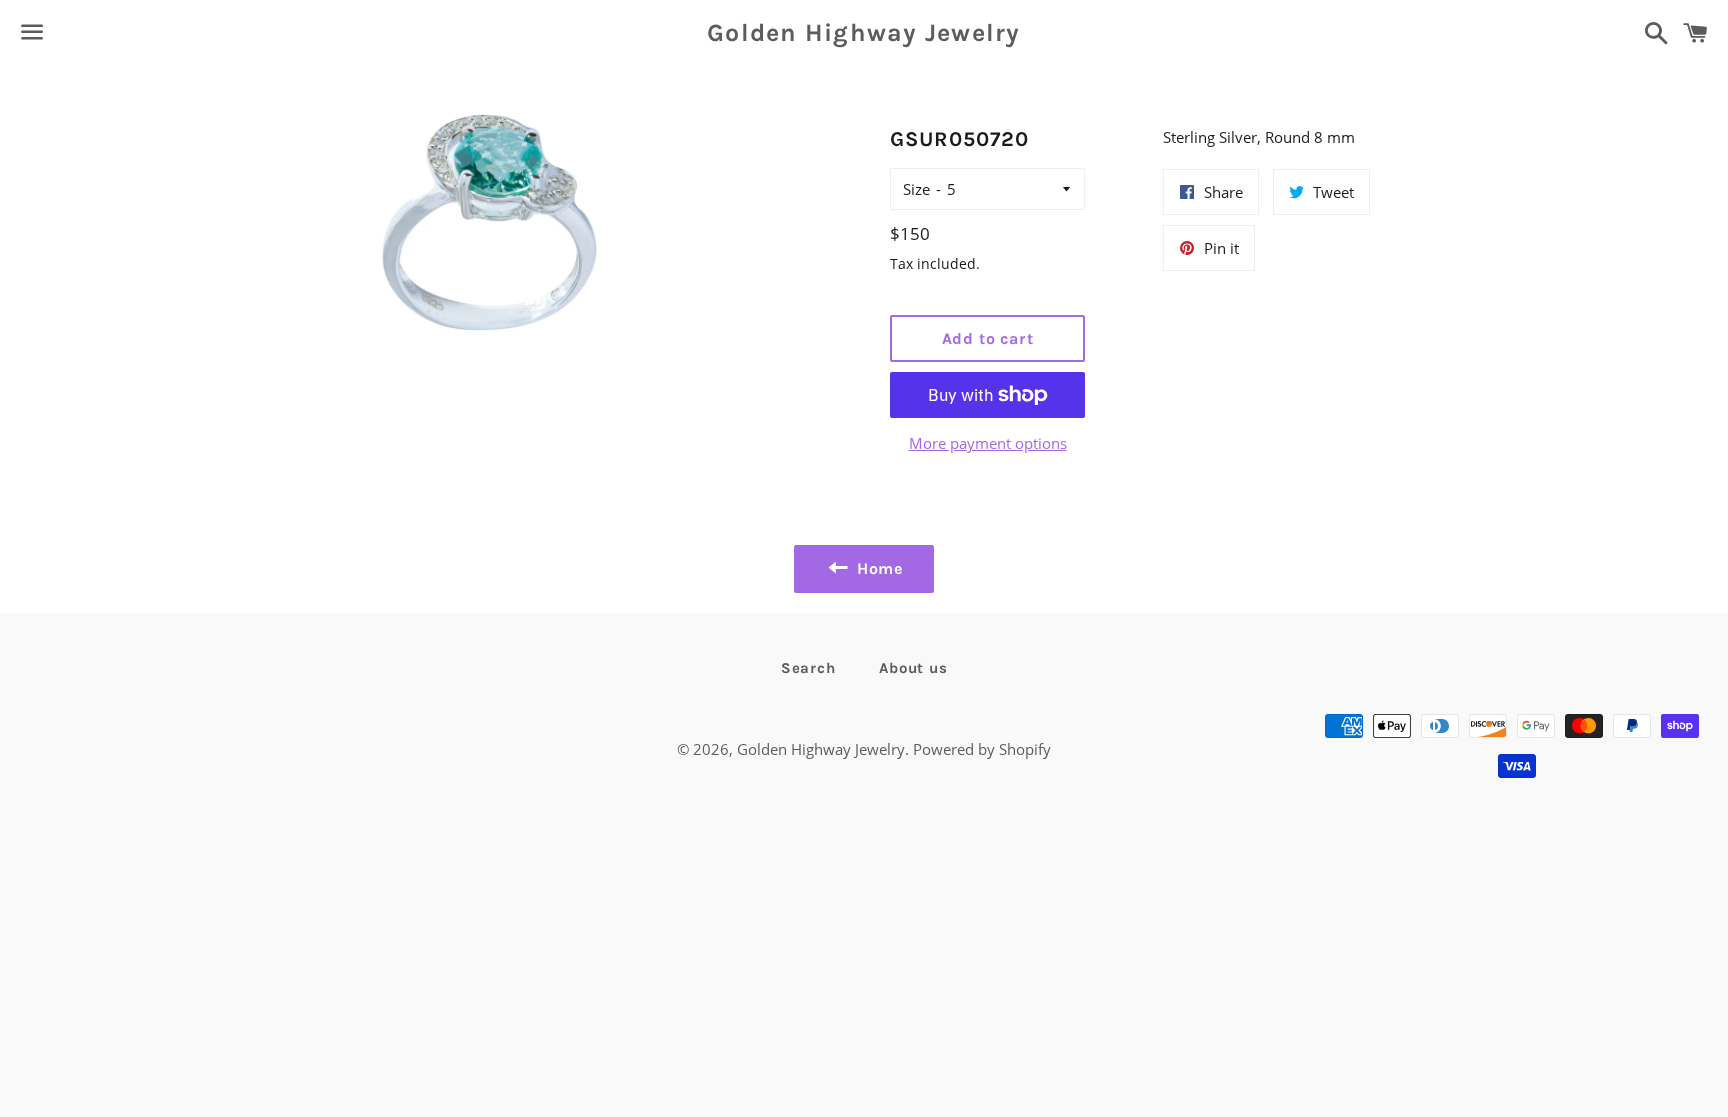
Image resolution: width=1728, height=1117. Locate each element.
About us (913, 668)
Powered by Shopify (982, 749)
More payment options (988, 443)
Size (916, 189)
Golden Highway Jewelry (864, 32)
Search (808, 668)
